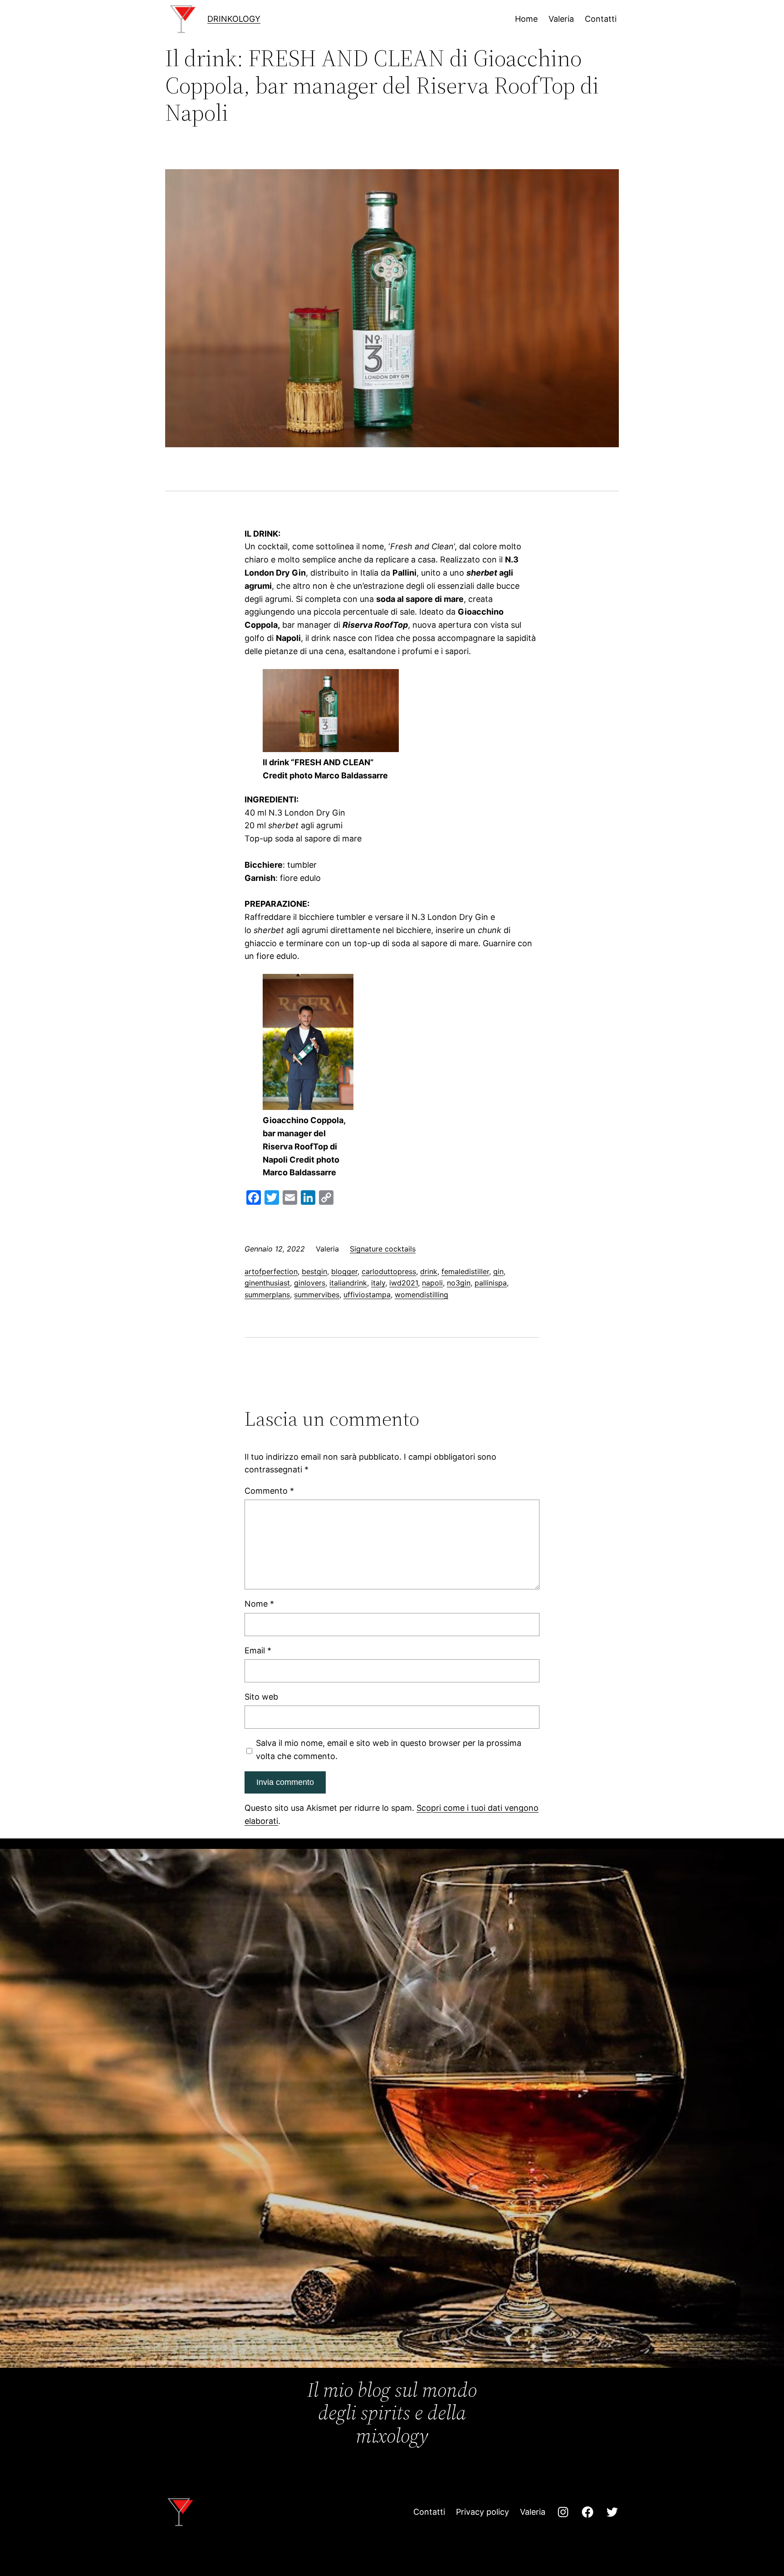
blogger (344, 1271)
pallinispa (491, 1283)
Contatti (429, 2512)
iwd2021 (404, 1283)
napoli (432, 1283)
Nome (259, 1604)
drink (429, 1271)
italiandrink (348, 1283)
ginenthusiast (267, 1283)
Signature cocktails (383, 1249)
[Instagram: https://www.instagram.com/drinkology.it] (563, 2512)
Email (258, 1650)
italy (378, 1283)
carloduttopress (389, 1271)
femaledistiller (465, 1271)
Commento (269, 1491)
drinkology (234, 19)
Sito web (261, 1697)
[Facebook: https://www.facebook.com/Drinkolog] (588, 2512)
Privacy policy (483, 2512)
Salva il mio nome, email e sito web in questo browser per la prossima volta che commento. (389, 1750)
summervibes (317, 1295)
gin (498, 1271)
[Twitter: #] (612, 2512)
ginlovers (310, 1283)
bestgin (314, 1271)
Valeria (533, 2512)
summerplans (267, 1295)
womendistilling (421, 1295)
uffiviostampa (367, 1295)
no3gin (459, 1283)
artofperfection (271, 1271)
